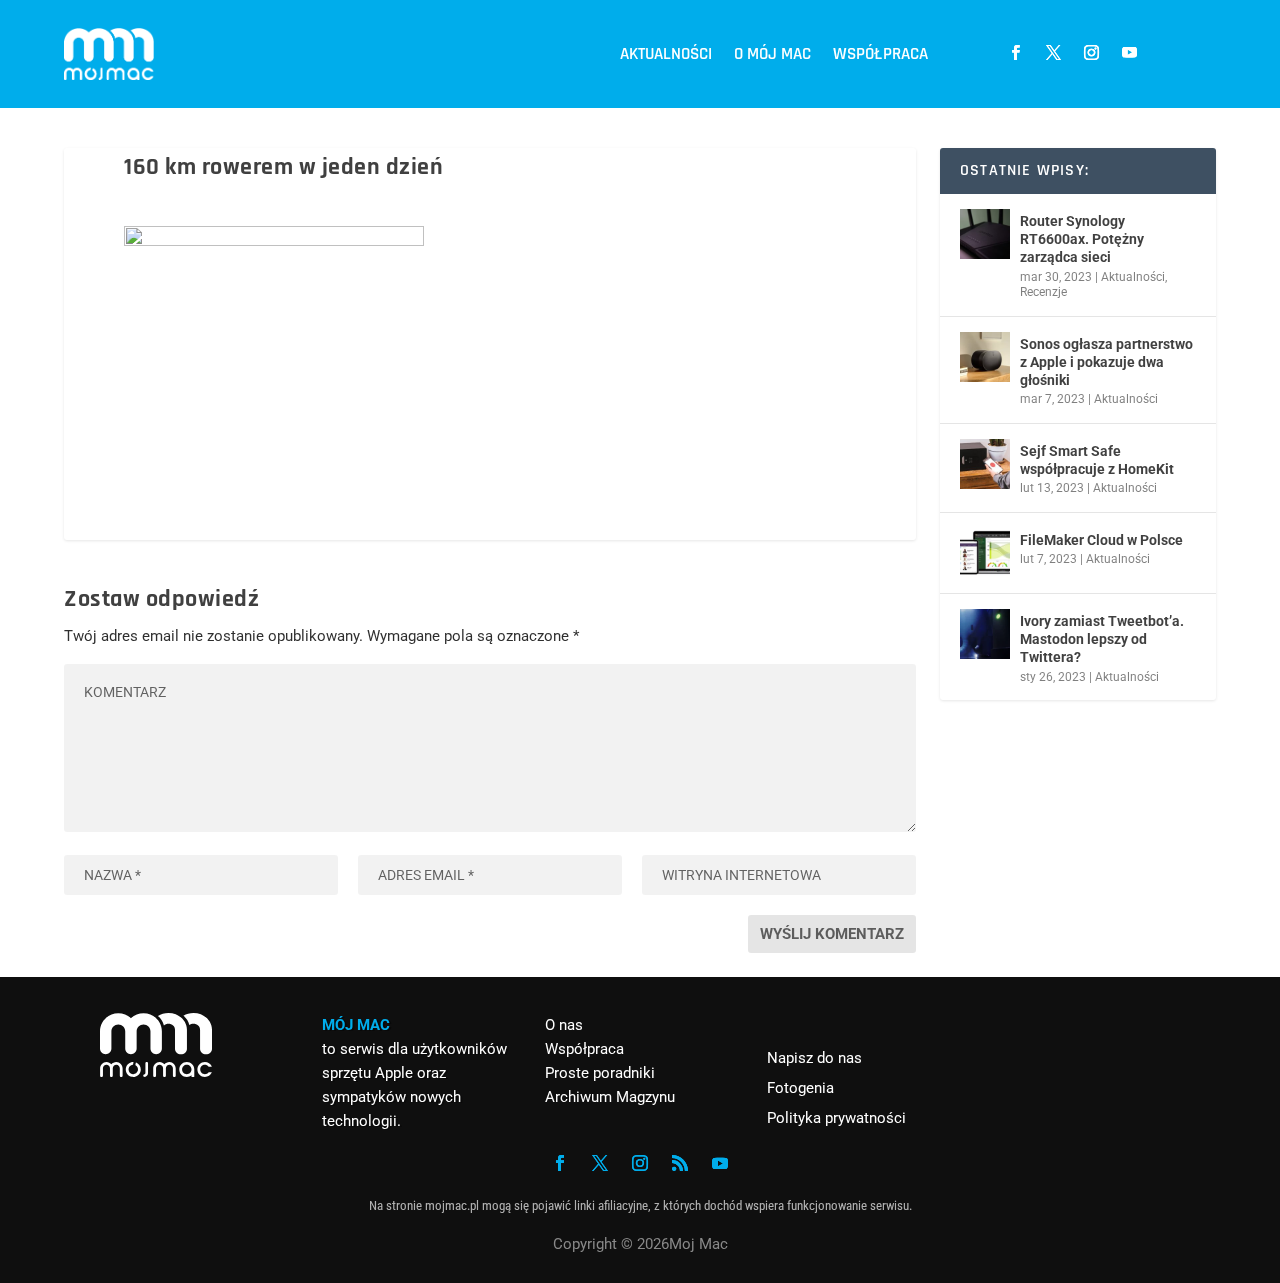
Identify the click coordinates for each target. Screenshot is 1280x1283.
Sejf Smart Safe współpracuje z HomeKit (1097, 460)
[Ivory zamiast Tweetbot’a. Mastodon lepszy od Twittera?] (985, 634)
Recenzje (1043, 292)
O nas (564, 1025)
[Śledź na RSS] (680, 1163)
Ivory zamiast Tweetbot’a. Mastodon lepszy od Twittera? (1102, 639)
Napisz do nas (814, 1058)
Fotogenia (800, 1088)
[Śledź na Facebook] (1015, 53)
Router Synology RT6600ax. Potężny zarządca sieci (1082, 239)
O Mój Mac (772, 54)
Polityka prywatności (836, 1118)
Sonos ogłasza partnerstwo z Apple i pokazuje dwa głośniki (1106, 362)
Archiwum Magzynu (610, 1097)
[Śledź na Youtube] (1129, 53)
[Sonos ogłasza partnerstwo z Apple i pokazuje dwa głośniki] (985, 357)
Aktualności (666, 54)
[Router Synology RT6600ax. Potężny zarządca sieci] (985, 234)
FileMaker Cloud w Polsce (1101, 540)
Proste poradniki (600, 1073)
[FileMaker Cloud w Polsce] (985, 553)
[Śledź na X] (1053, 53)
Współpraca (880, 54)
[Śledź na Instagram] (1091, 53)
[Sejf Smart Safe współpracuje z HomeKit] (985, 464)
